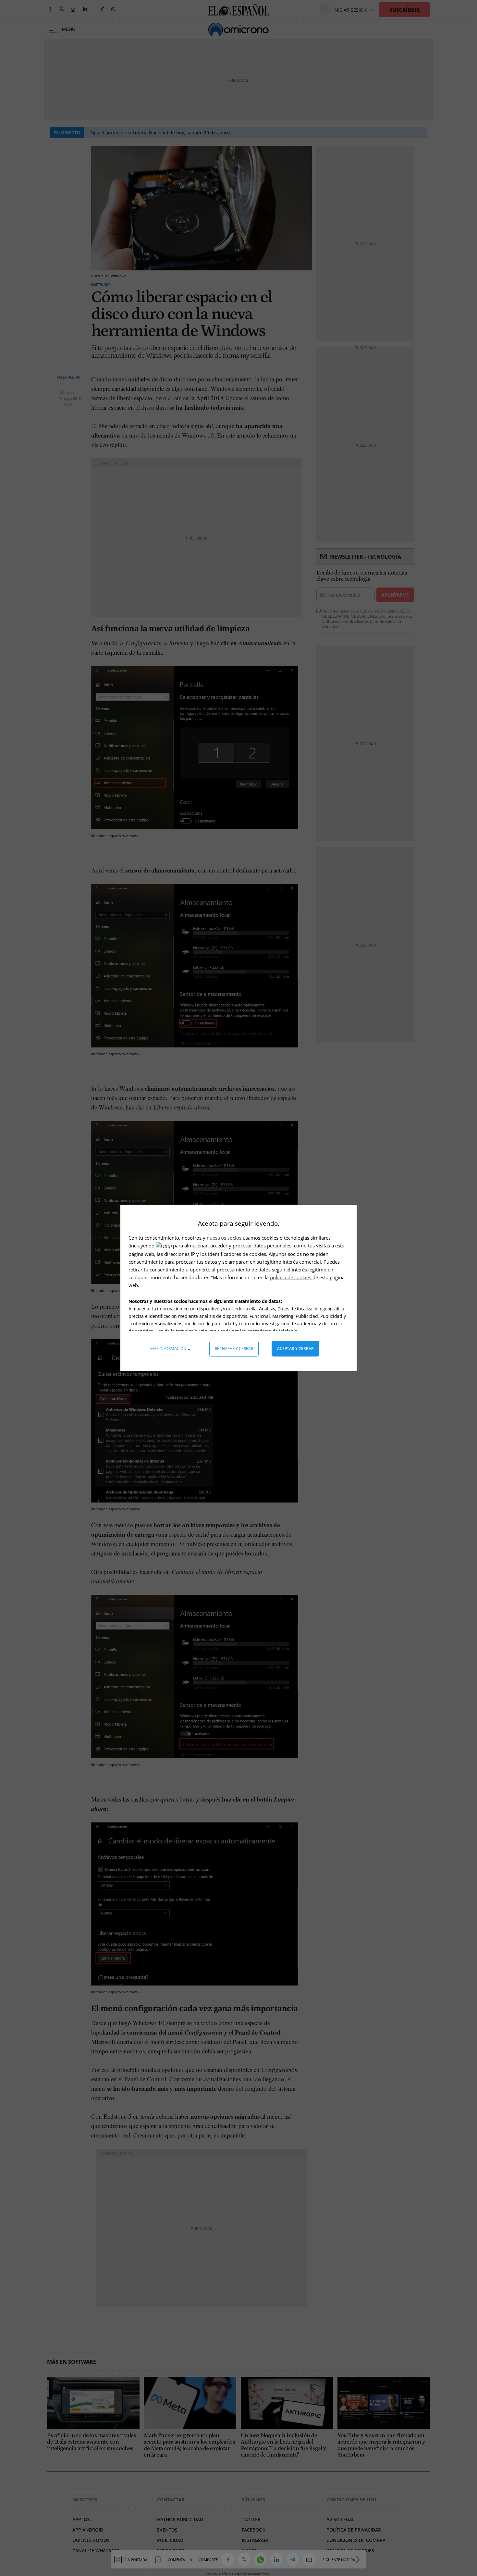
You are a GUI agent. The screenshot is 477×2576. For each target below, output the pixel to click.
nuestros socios (224, 1238)
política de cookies (291, 1277)
